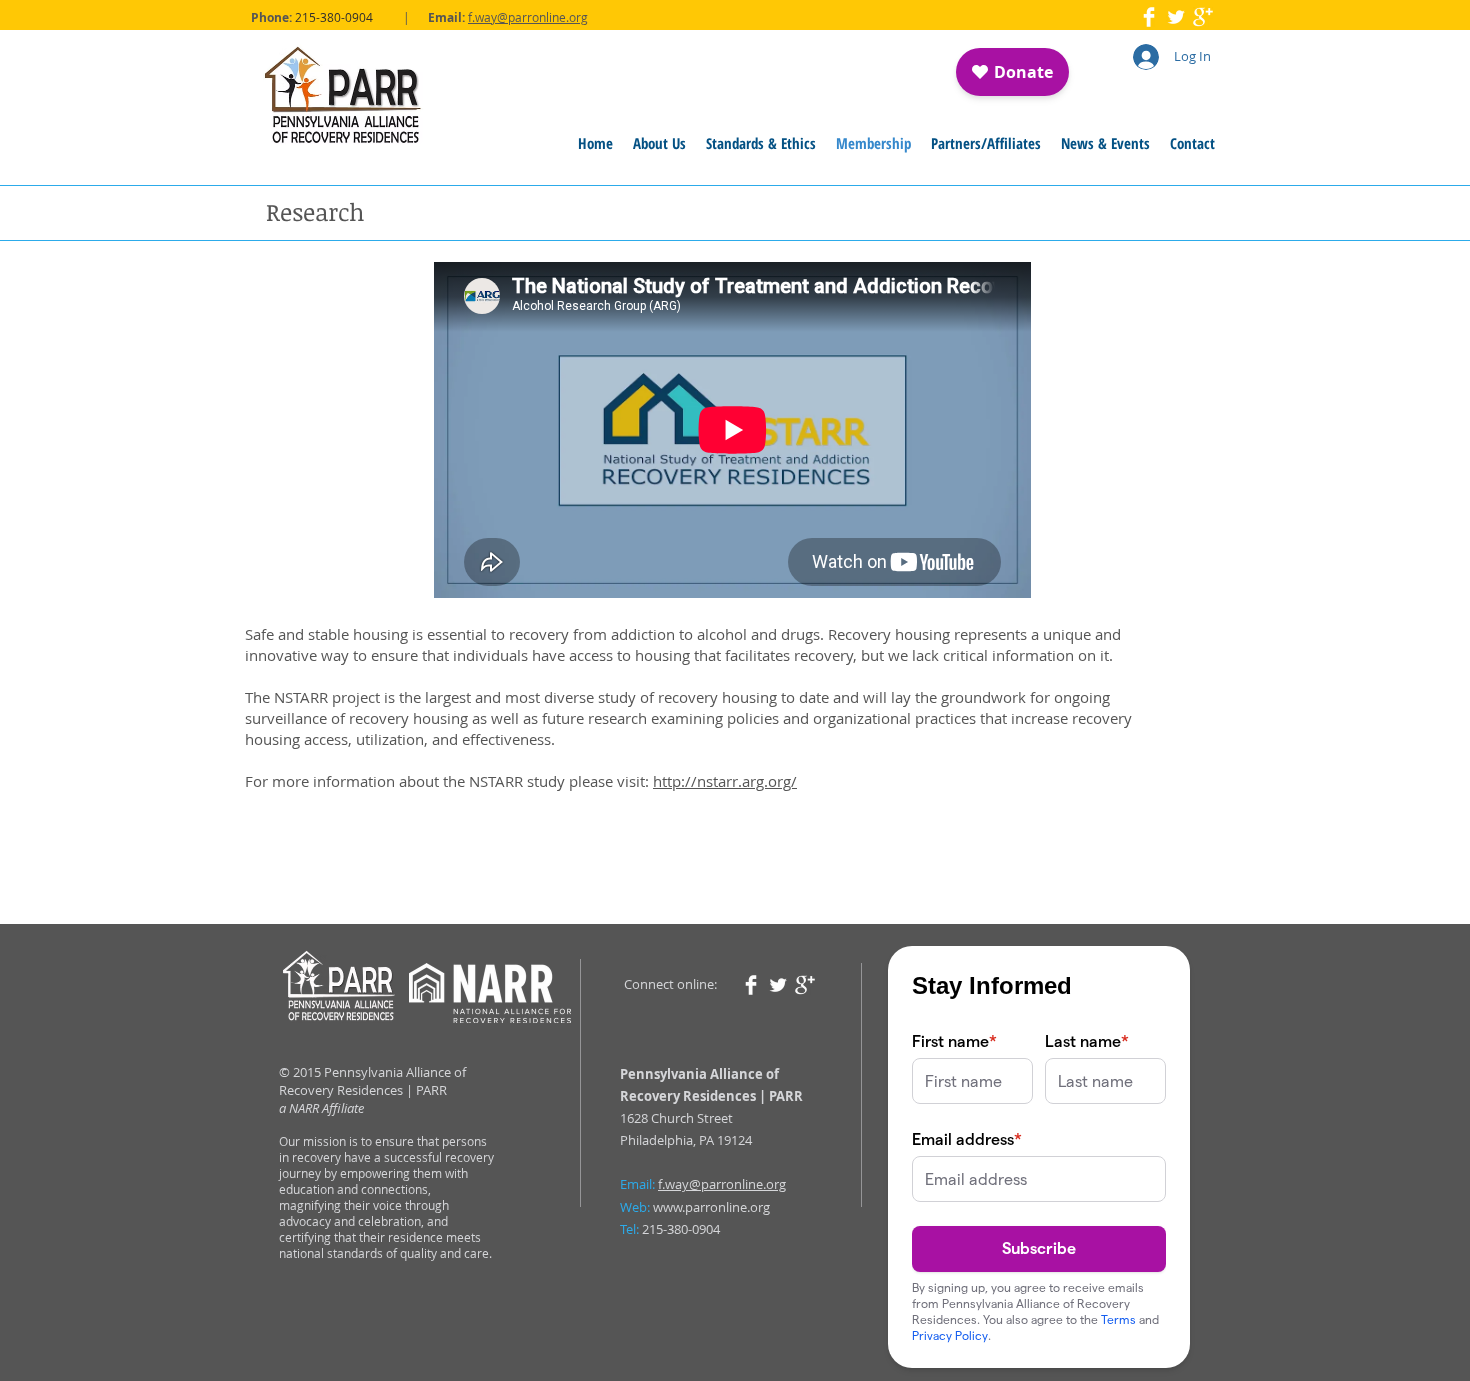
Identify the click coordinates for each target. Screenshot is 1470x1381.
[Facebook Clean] (1149, 17)
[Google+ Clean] (1203, 17)
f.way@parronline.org (528, 17)
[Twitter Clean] (1176, 17)
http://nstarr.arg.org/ (725, 781)
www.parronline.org (711, 1207)
